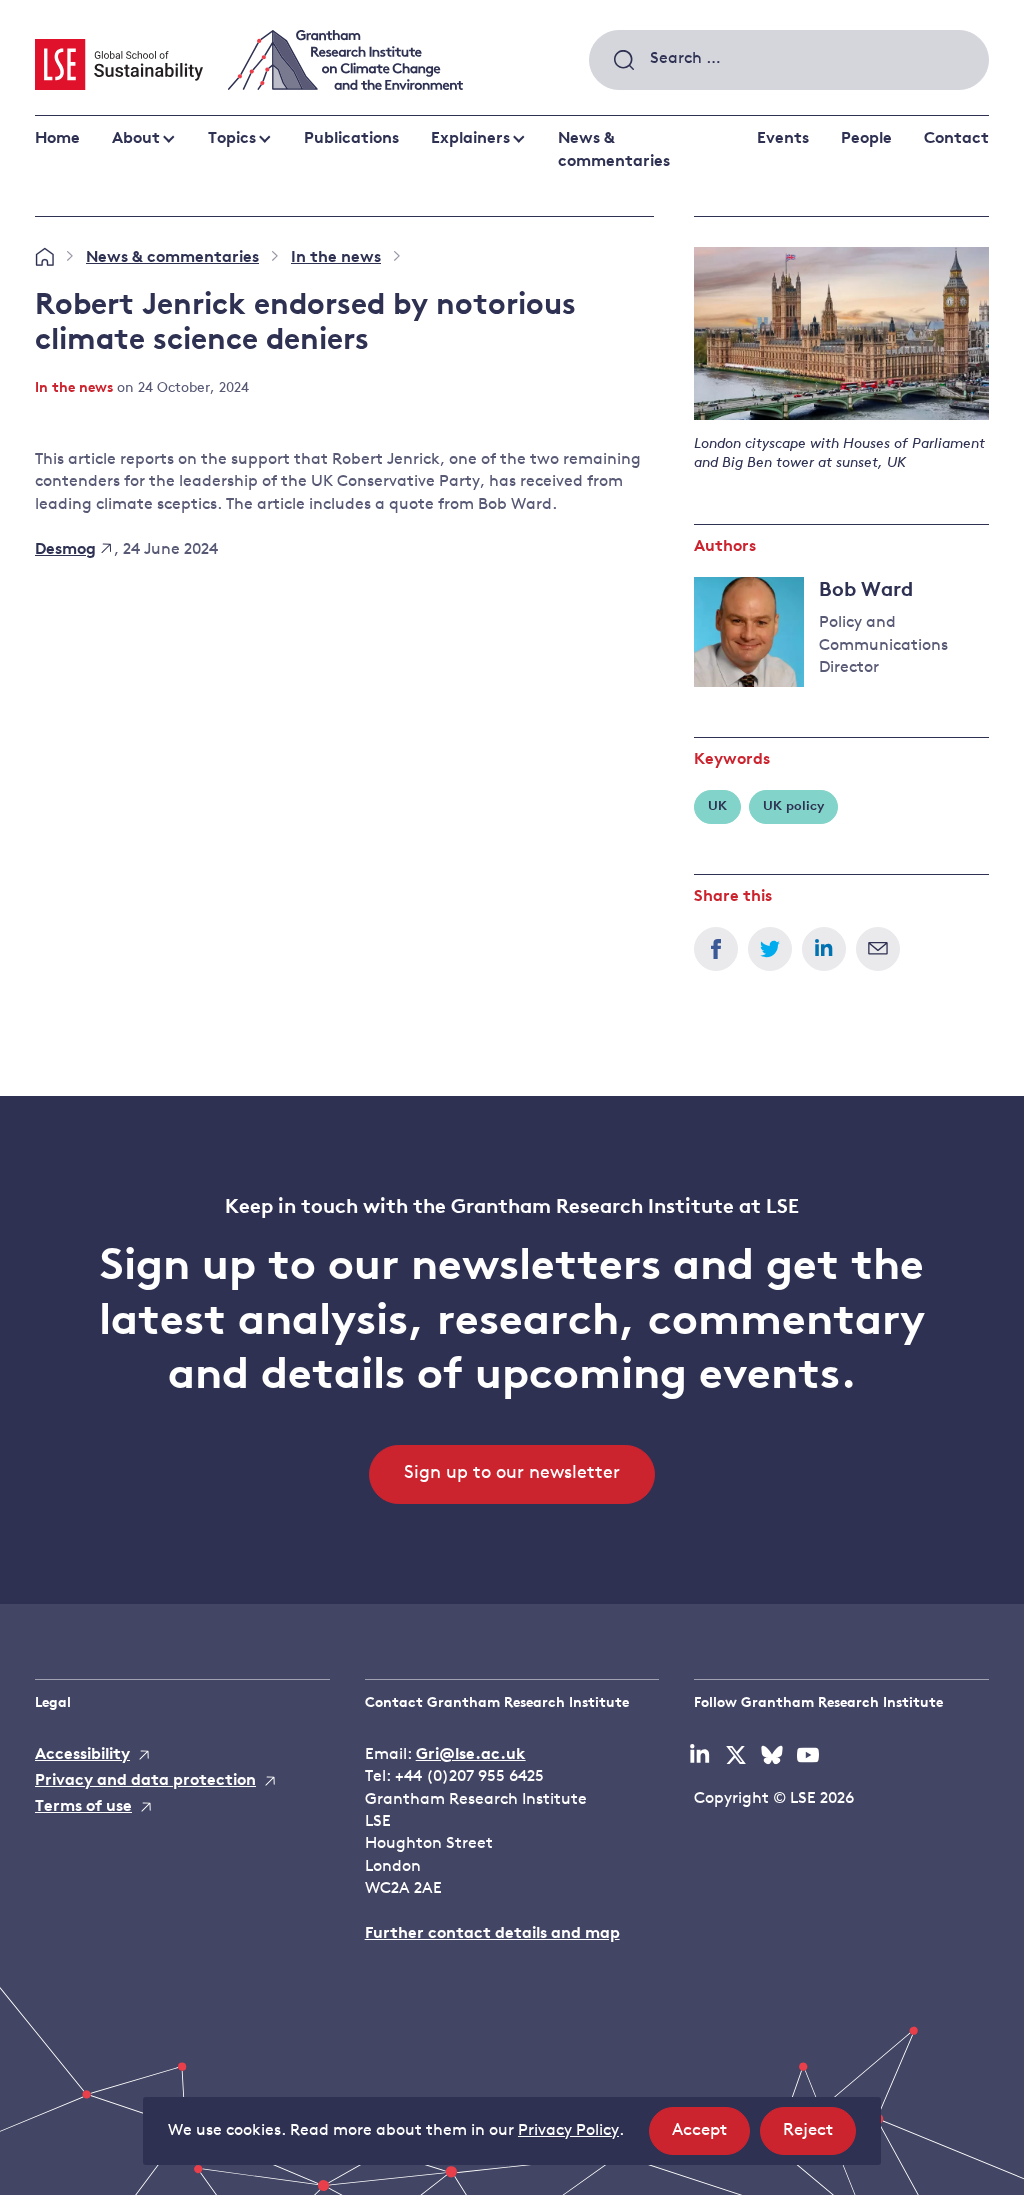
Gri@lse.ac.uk (471, 1755)
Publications (351, 139)
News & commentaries (614, 150)
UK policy (793, 806)
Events (783, 139)
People (866, 139)
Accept (711, 2138)
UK (717, 806)
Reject (819, 2138)
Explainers (470, 139)
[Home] (44, 258)
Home (57, 139)
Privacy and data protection (145, 1781)
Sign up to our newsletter (512, 1474)
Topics (232, 139)
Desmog (65, 550)
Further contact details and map (492, 1934)
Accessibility (82, 1755)
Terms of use (83, 1807)
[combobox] (789, 60)
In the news (336, 258)
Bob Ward (866, 591)
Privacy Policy (568, 2131)
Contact (956, 139)
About (136, 139)
